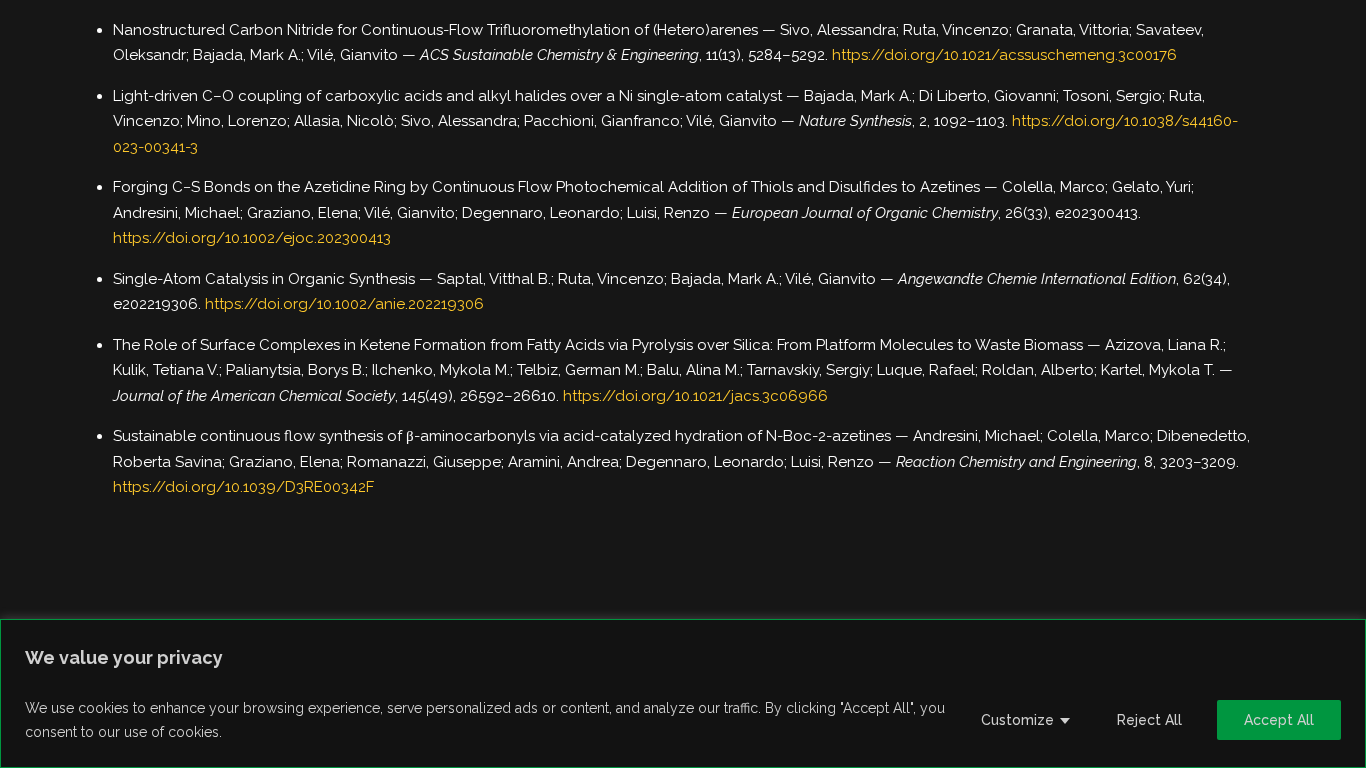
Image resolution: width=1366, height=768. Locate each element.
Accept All (1279, 720)
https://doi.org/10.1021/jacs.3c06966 (695, 396)
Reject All (1149, 720)
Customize (1017, 720)
